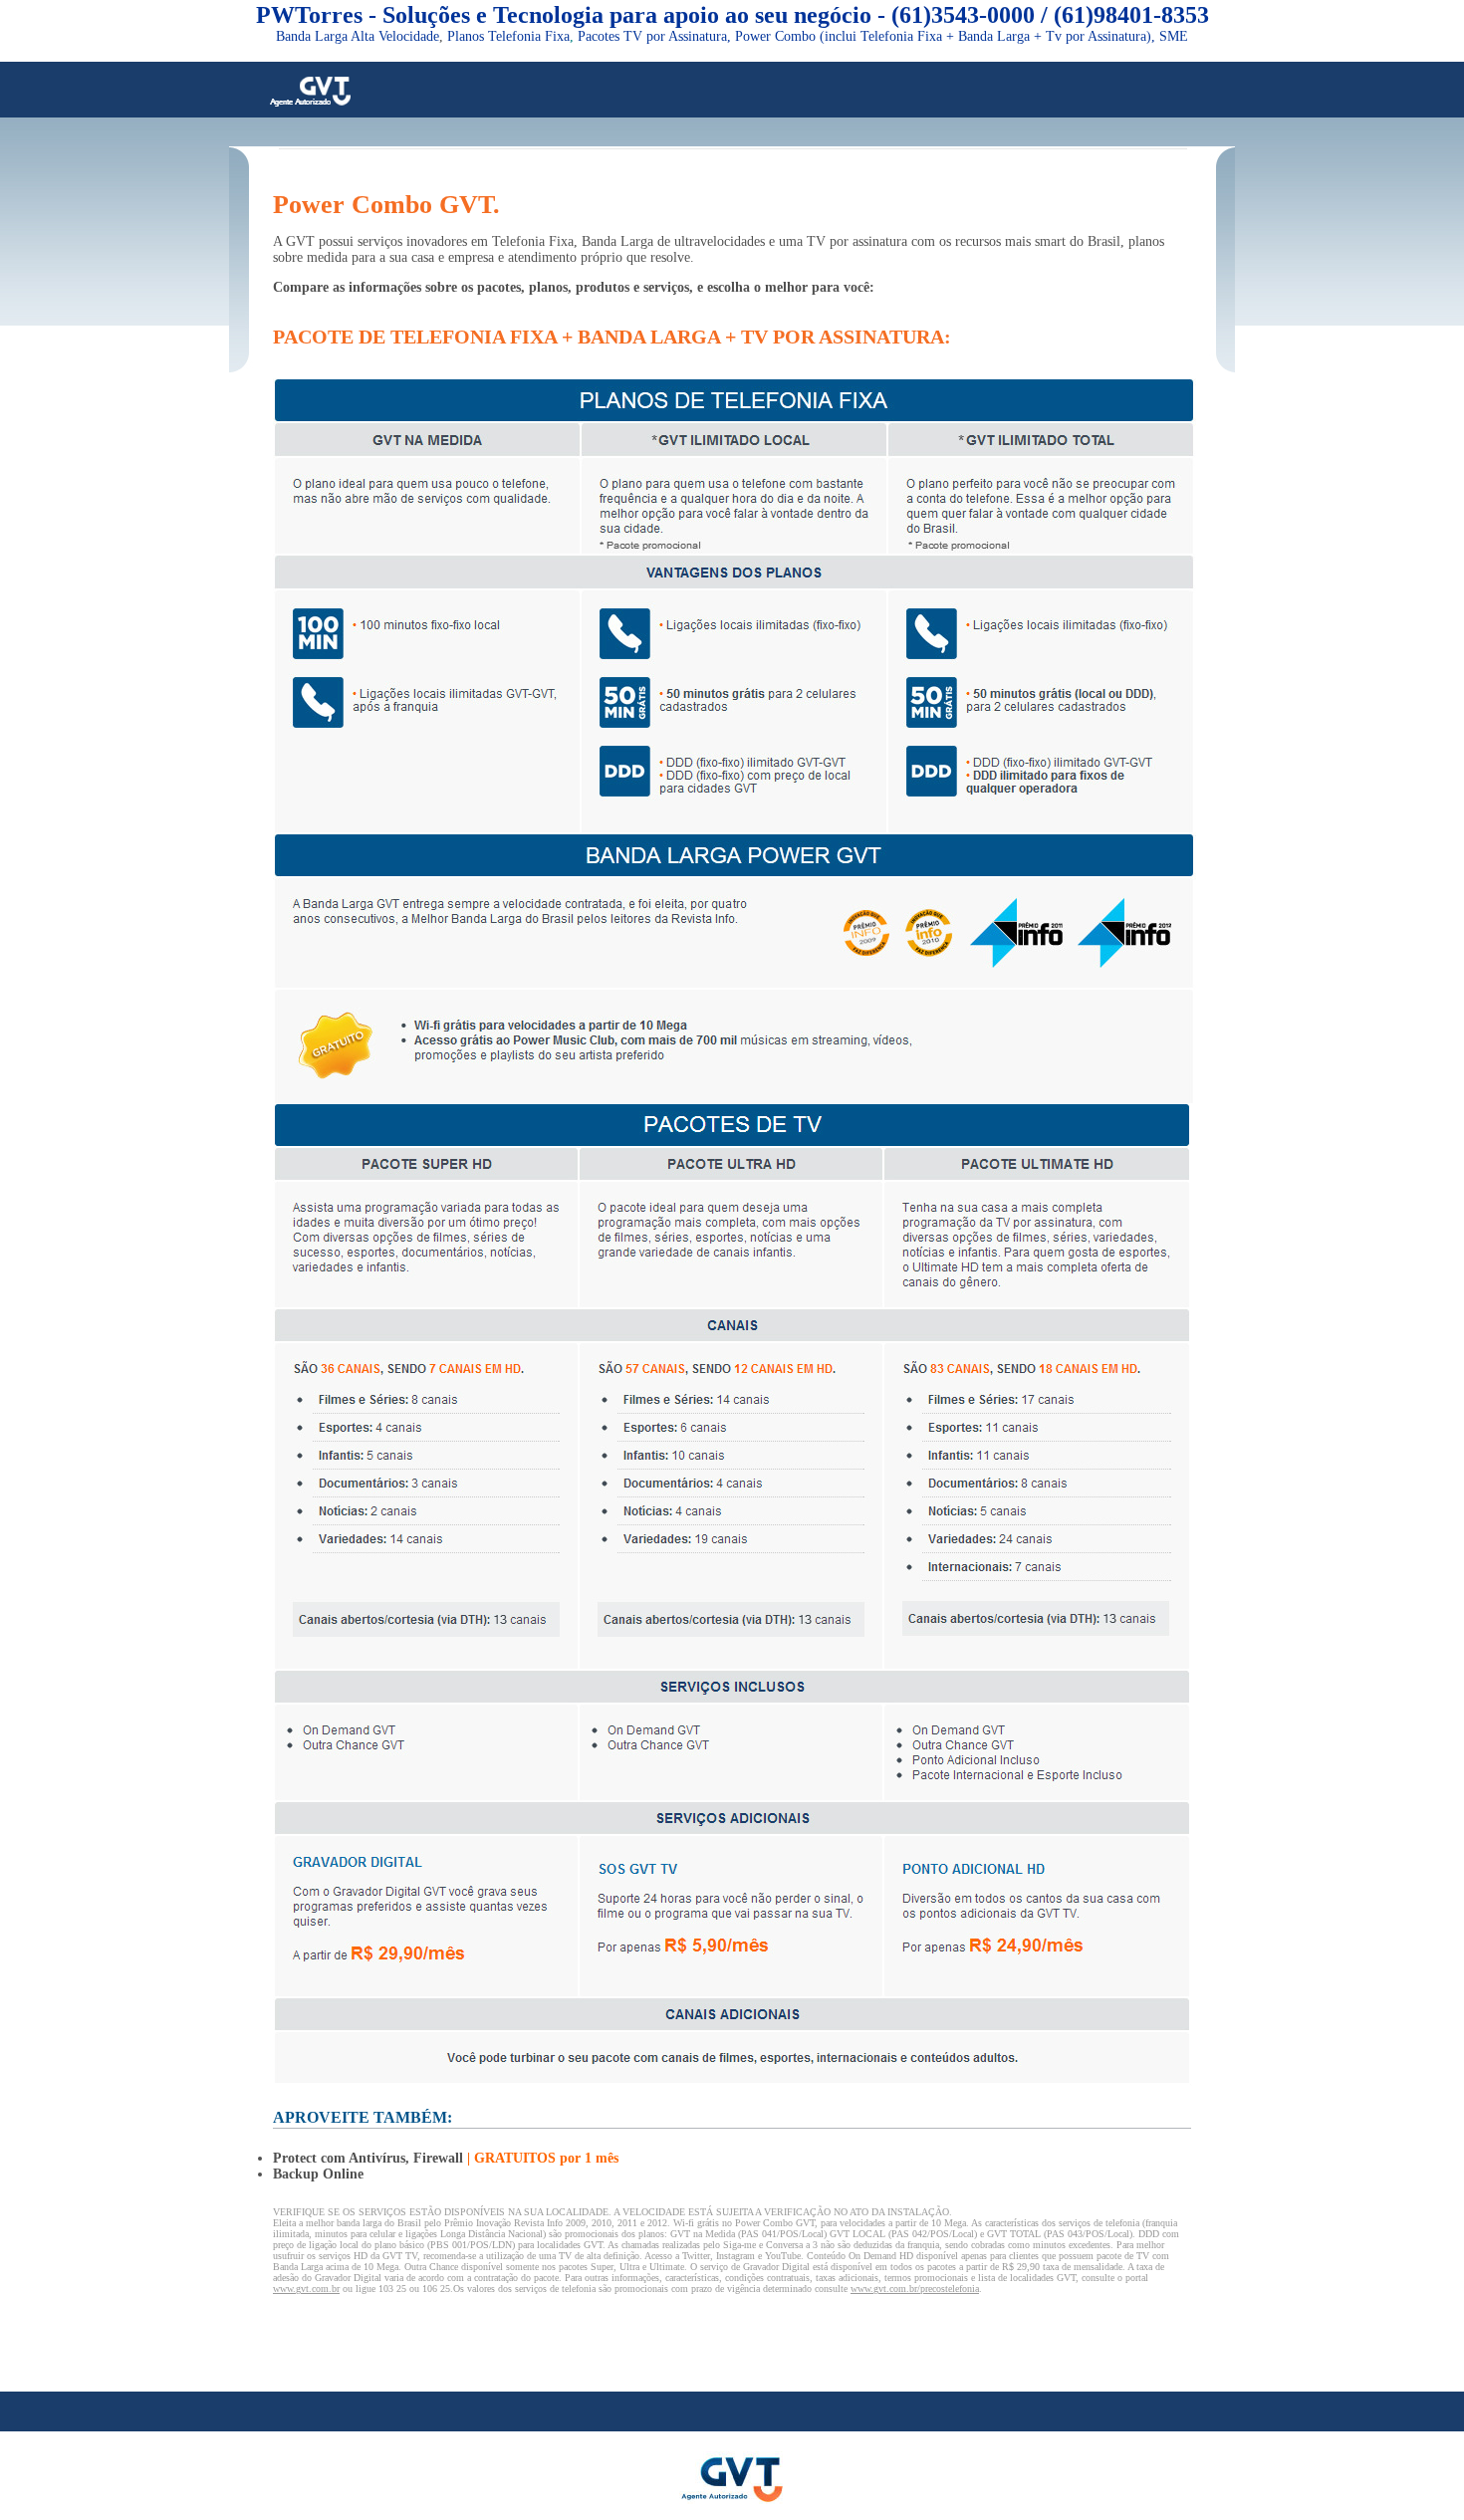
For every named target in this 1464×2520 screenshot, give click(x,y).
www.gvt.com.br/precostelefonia (915, 2289)
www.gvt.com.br (306, 2289)
